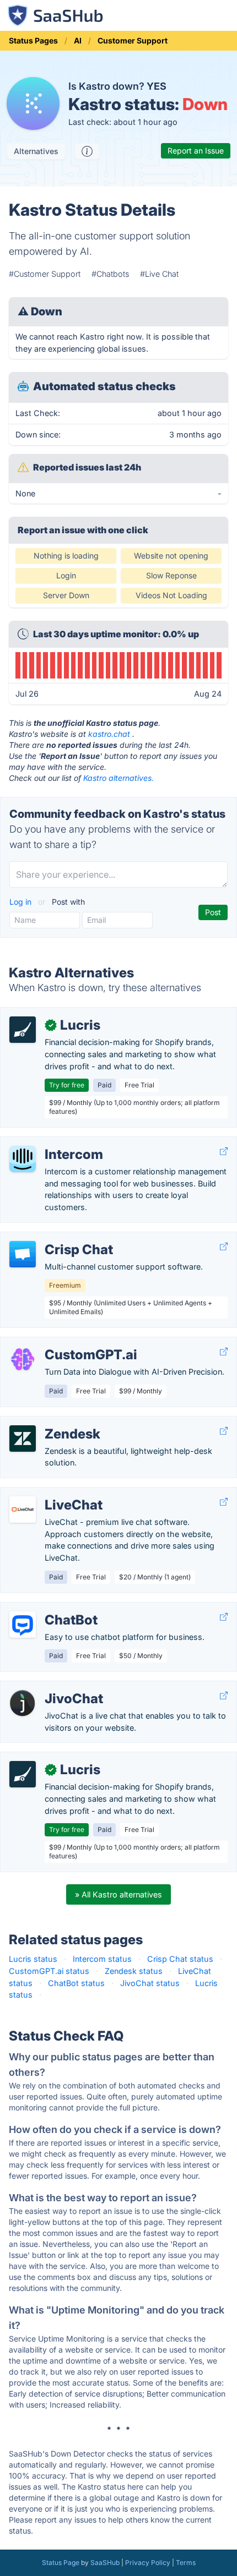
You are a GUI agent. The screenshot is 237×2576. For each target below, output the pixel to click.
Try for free (67, 1085)
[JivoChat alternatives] (23, 1703)
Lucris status (33, 1959)
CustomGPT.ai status (49, 1971)
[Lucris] (23, 1030)
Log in (21, 902)
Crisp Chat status (180, 1959)
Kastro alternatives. (118, 778)
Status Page (61, 2563)
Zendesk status (134, 1971)
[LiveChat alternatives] (23, 1509)
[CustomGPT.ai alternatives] (23, 1359)
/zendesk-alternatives (49, 1422)
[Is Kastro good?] (87, 151)
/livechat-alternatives (48, 1493)
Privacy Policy (148, 2563)
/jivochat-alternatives (49, 1687)
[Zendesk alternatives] (23, 1439)
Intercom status (102, 1959)
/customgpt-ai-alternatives (60, 1343)
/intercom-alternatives (50, 1143)
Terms (186, 2563)
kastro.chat (109, 734)
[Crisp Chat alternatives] (23, 1254)
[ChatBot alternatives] (23, 1625)
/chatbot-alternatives (49, 1608)
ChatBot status (76, 1983)
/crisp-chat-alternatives (53, 1238)
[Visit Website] (224, 1152)
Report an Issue (196, 151)
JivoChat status (150, 1983)
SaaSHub (105, 2563)
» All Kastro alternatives (118, 1894)
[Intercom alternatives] (23, 1159)
